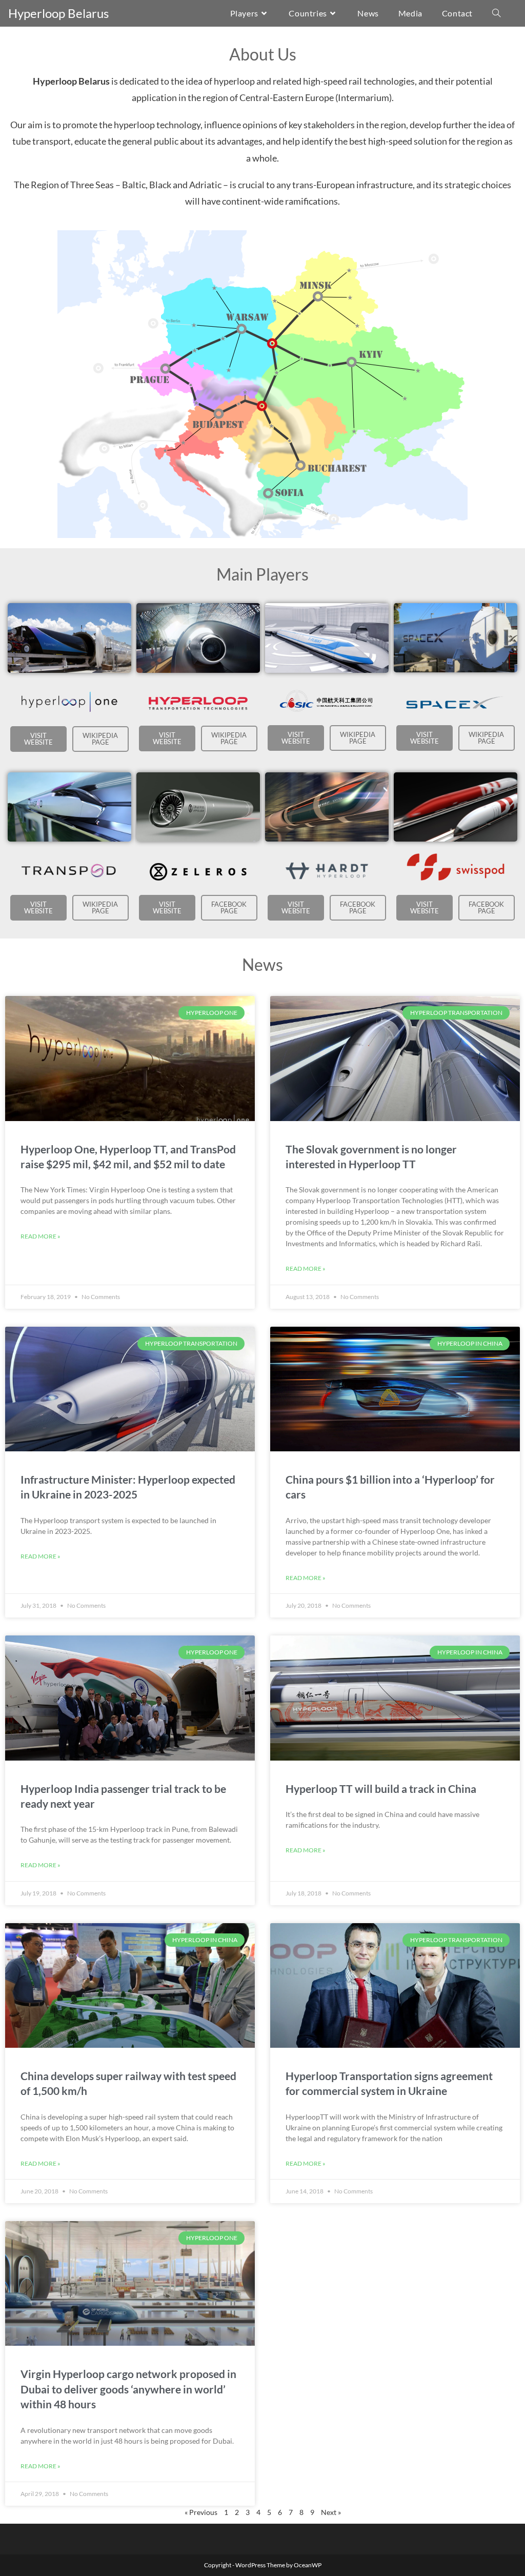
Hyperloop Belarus (58, 13)
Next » (331, 2512)
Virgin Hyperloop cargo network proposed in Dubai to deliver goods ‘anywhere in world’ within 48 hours (128, 2389)
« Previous (201, 2512)
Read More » (41, 1236)
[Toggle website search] (496, 13)
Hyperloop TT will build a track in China (381, 1789)
